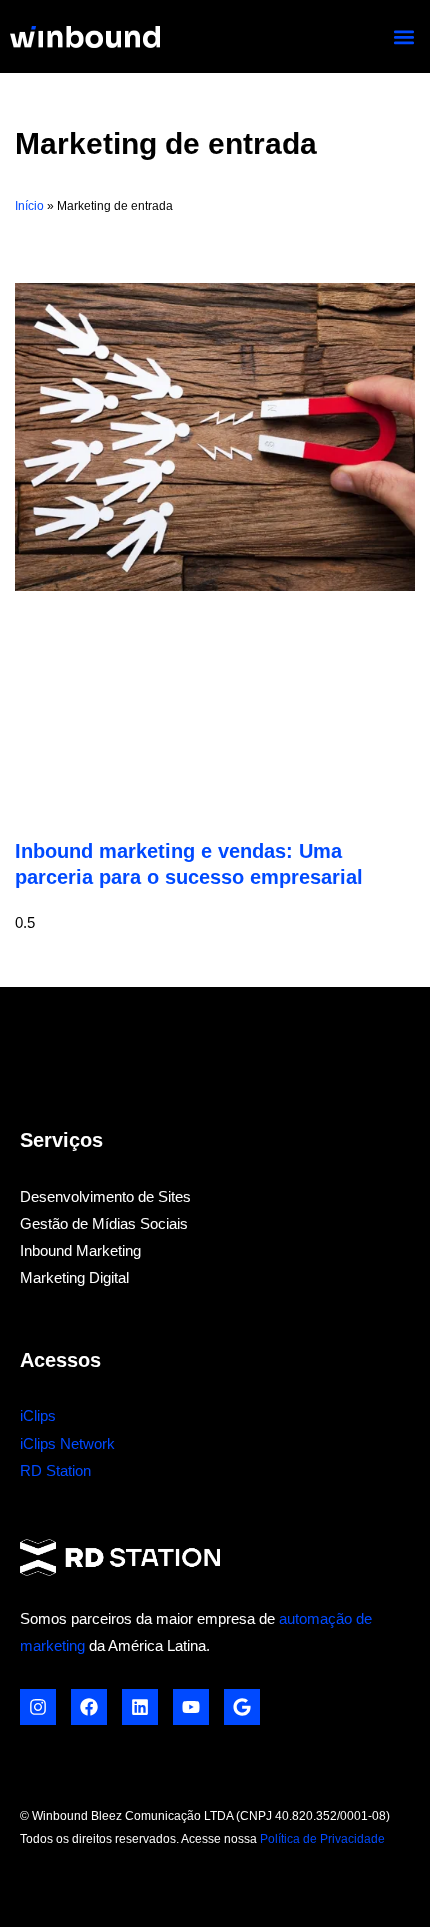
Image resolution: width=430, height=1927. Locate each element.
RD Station (55, 1471)
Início (29, 206)
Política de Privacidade (322, 1839)
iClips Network (67, 1444)
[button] (403, 36)
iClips (38, 1416)
